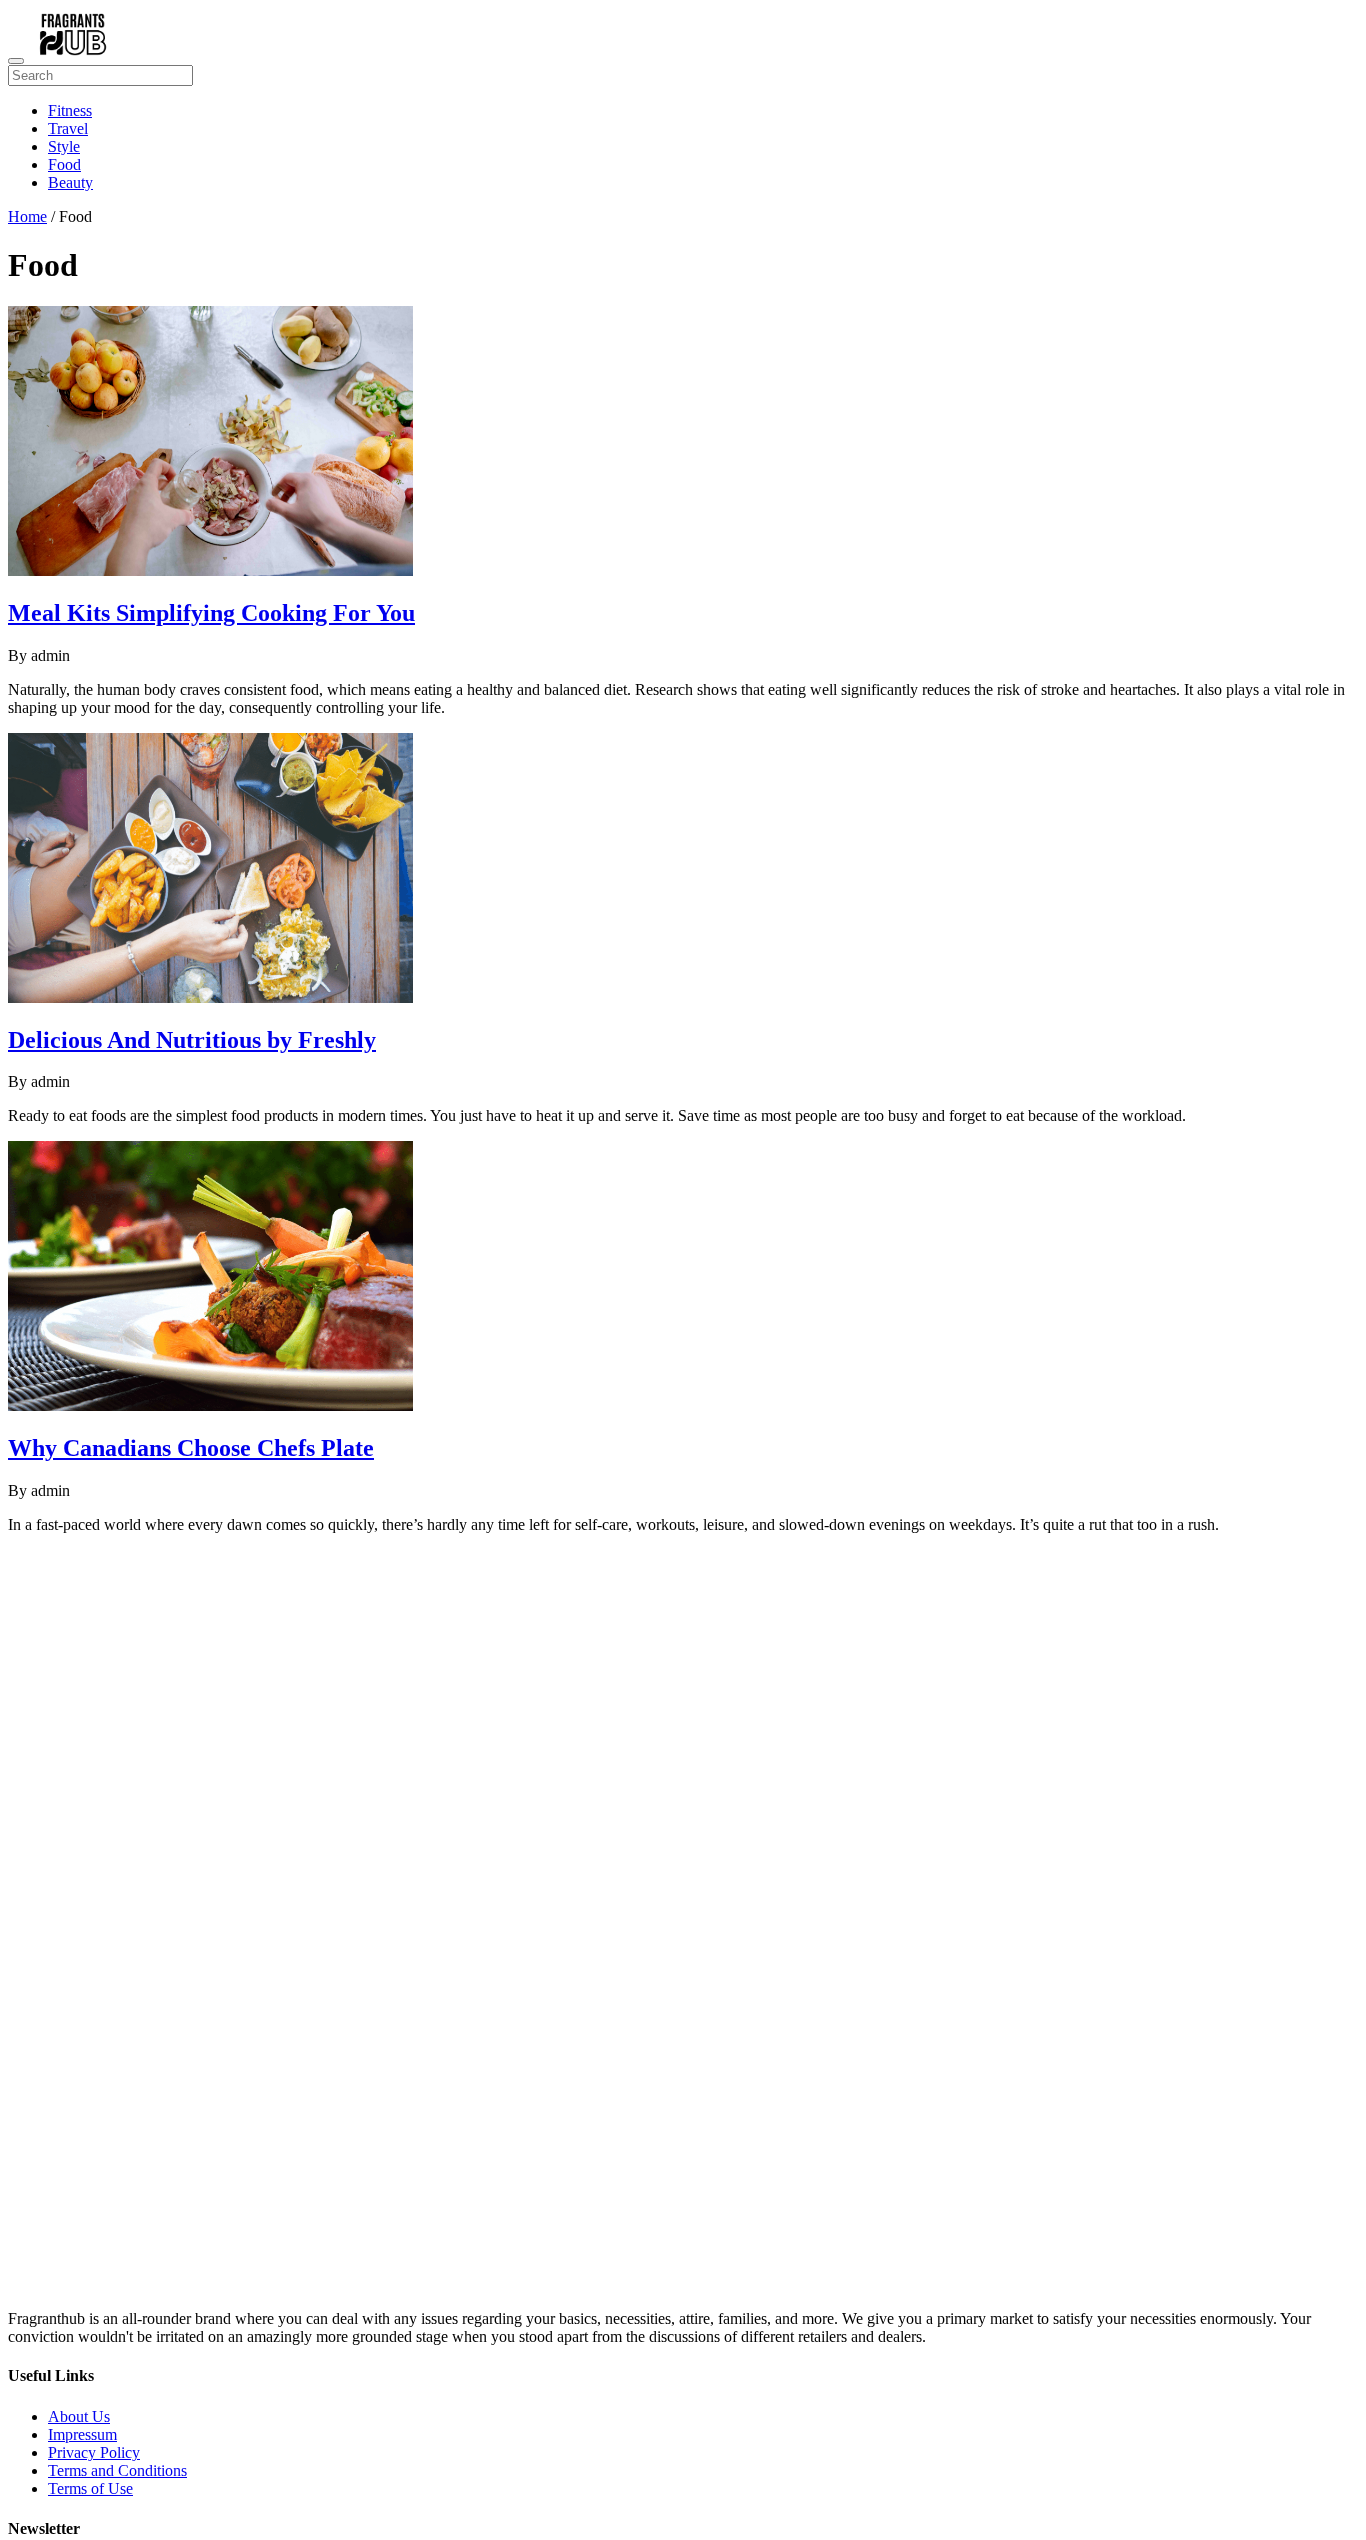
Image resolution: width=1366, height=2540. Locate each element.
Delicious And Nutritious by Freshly (192, 1040)
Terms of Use (90, 2488)
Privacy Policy (94, 2452)
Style (64, 146)
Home (27, 216)
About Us (79, 2416)
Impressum (82, 2434)
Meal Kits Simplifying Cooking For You (211, 613)
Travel (68, 128)
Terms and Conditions (117, 2470)
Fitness (70, 110)
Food (64, 164)
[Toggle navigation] (16, 61)
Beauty (70, 182)
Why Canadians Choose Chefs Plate (191, 1448)
